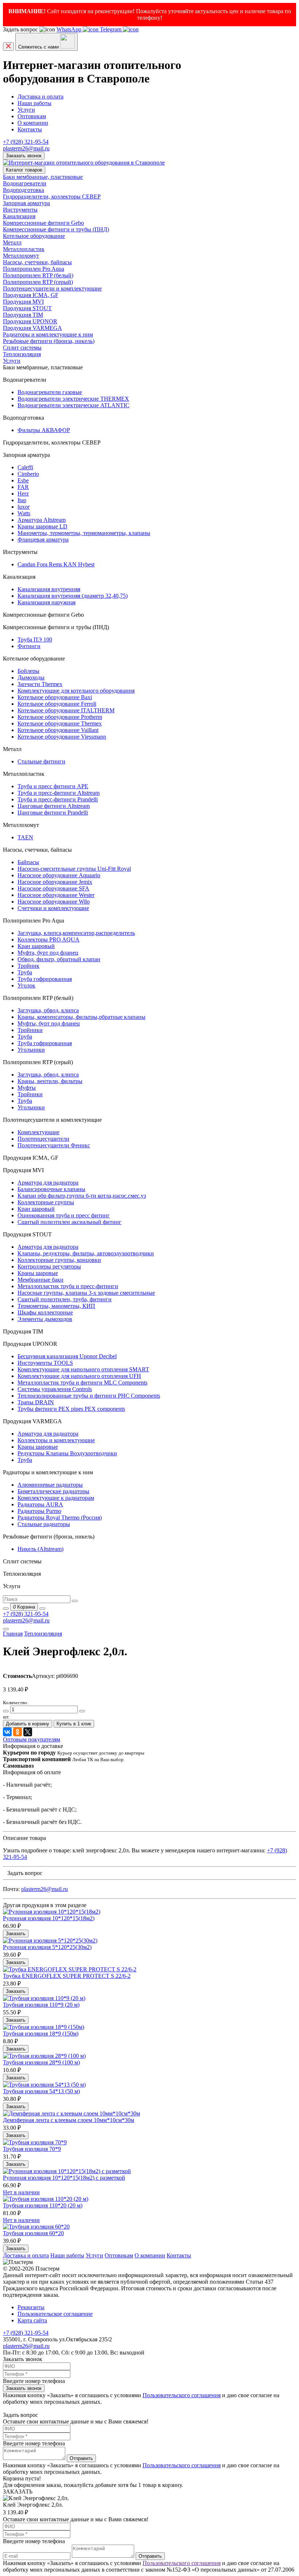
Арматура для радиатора (48, 1183)
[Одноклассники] (18, 1732)
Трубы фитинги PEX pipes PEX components (71, 1409)
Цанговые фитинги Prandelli (53, 813)
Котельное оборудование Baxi (55, 697)
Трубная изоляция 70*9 (32, 2149)
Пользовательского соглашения (182, 2395)
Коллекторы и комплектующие (56, 1440)
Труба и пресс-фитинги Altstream (59, 793)
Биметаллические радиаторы (53, 1491)
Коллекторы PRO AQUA (48, 939)
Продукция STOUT (27, 308)
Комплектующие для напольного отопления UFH (79, 1376)
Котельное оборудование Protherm (60, 717)
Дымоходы (31, 677)
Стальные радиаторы (44, 1524)
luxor (24, 507)
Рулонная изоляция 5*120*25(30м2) (47, 1947)
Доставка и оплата (40, 97)
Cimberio (28, 474)
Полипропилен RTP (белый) (38, 275)
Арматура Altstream (42, 520)
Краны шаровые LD (42, 526)
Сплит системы (22, 348)
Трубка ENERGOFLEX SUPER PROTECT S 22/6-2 (67, 1976)
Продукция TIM (23, 315)
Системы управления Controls (55, 1389)
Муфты (27, 1088)
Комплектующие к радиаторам (56, 1498)
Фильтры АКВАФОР (44, 430)
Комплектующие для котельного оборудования (76, 691)
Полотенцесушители (43, 1139)
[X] (28, 1732)
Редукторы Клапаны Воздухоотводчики (67, 1453)
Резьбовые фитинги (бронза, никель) (49, 341)
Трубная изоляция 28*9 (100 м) (41, 2062)
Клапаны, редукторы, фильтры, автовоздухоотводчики (86, 1253)
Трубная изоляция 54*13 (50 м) (41, 2091)
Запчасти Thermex (40, 684)
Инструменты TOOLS (45, 1363)
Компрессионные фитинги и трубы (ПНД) (56, 229)
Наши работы (34, 103)
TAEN (25, 837)
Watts (24, 513)
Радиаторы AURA (40, 1504)
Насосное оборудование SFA (53, 888)
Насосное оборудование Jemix (55, 882)
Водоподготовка (24, 190)
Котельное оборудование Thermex (60, 723)
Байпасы (28, 862)
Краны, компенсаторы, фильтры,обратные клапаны (81, 1017)
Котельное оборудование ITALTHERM (66, 710)
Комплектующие (38, 1132)
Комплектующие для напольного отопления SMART (83, 1369)
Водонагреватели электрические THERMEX (73, 399)
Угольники (31, 1050)
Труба (25, 972)
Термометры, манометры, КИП (56, 1306)
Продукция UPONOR (30, 321)
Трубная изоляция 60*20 (33, 2233)
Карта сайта (32, 2320)
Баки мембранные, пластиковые (43, 177)
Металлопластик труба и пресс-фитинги (68, 1286)
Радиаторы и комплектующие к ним (48, 334)
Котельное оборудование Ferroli (57, 704)
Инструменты (20, 210)
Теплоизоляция (22, 354)
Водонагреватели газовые (50, 392)
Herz (23, 494)
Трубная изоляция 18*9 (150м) (41, 2034)
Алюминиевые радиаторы (50, 1485)
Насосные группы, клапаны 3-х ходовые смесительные (86, 1293)
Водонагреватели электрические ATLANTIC (73, 405)
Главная (13, 1634)
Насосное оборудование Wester (56, 895)
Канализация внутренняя (49, 589)
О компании (33, 123)
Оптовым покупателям (32, 1739)
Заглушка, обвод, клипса (48, 1010)
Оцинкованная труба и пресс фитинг (64, 1215)
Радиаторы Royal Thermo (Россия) (60, 1518)
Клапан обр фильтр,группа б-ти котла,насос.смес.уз (82, 1196)
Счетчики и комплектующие (53, 908)
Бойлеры (28, 671)
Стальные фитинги (41, 761)
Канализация (19, 216)
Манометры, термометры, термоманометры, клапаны (84, 533)
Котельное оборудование (34, 236)
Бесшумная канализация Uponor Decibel (67, 1356)
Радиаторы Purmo (39, 1511)
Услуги (26, 110)
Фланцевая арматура (43, 540)
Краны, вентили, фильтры (50, 1081)
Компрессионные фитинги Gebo (43, 223)
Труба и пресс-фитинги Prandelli (58, 799)
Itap (22, 500)
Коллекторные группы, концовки (59, 1260)
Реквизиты (31, 2307)
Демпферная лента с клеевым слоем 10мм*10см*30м (69, 2120)
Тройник (28, 966)
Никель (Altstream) (40, 1549)
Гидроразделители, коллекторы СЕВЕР (52, 197)
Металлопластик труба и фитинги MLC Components (82, 1383)
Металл (12, 242)
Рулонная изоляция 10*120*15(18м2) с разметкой (64, 2178)
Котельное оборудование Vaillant (58, 730)
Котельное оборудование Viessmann (62, 737)
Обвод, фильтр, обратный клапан (59, 959)
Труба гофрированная (45, 979)
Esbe (23, 480)
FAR (23, 487)
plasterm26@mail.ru (26, 148)
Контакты (30, 129)
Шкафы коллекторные (45, 1312)
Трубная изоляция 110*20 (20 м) (43, 2205)
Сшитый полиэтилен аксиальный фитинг (69, 1222)
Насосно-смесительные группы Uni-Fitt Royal (74, 869)
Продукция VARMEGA (32, 328)
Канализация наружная (46, 602)
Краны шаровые (38, 1273)
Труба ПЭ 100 (35, 640)
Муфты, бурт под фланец (49, 1023)
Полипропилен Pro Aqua (34, 269)
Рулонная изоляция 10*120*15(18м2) (49, 1918)
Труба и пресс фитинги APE (53, 786)
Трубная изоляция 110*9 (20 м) (41, 2005)
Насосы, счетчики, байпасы (37, 262)
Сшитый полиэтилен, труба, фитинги (65, 1299)
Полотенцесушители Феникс (54, 1145)
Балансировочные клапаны (51, 1189)
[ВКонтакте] (7, 1732)
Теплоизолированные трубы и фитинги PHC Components (89, 1396)
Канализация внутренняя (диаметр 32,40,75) (73, 596)
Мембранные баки (40, 1280)
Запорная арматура (26, 203)
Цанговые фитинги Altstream (54, 806)
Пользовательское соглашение (55, 2314)
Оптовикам (32, 116)
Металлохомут (21, 256)
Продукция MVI (23, 302)
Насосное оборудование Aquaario (59, 875)
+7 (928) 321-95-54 (26, 142)
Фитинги (29, 646)
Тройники (30, 1030)
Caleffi (25, 467)
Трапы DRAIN (36, 1402)
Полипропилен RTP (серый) (38, 282)
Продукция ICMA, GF (31, 295)
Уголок (26, 985)
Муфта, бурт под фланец (48, 953)
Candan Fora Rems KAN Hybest (56, 564)
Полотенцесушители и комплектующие (52, 288)
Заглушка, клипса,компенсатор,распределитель (76, 933)
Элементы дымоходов (45, 1319)
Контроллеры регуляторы (49, 1266)
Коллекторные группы (46, 1202)
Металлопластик (24, 249)
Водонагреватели (25, 183)
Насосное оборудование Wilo (54, 902)
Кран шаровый (36, 946)
